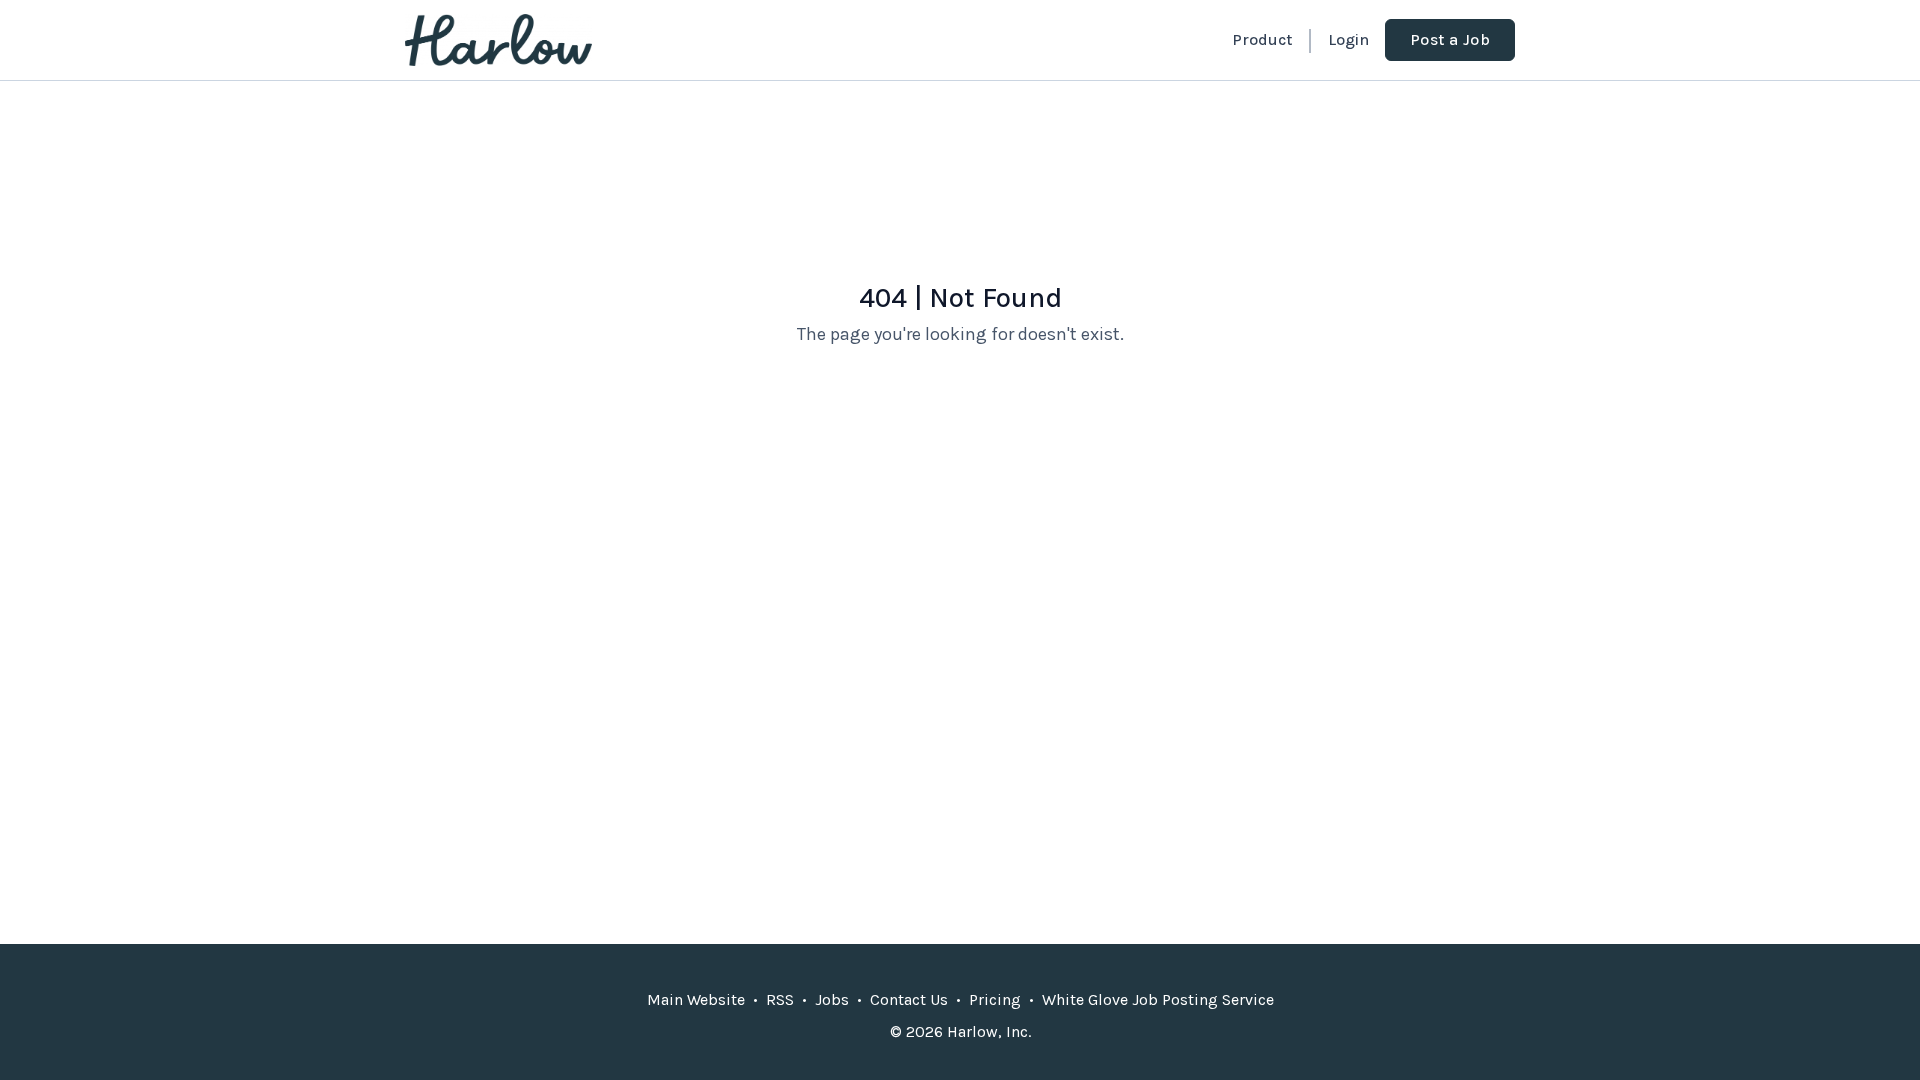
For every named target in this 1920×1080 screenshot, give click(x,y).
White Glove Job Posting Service (1158, 999)
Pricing (995, 999)
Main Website (696, 999)
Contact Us (909, 999)
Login (1348, 39)
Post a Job (1450, 39)
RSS (780, 999)
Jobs (832, 999)
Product (1262, 39)
